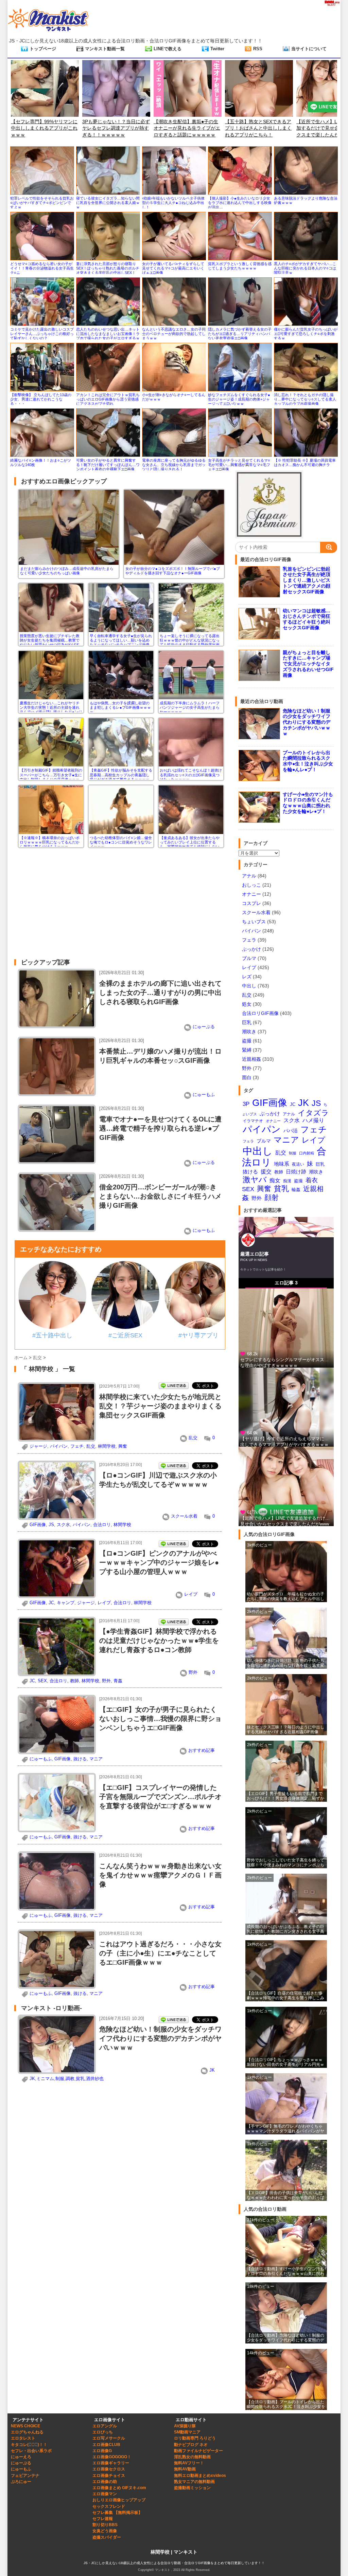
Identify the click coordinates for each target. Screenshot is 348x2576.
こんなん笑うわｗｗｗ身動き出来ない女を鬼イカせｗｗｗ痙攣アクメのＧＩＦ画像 (160, 1875)
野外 (193, 1672)
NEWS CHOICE (25, 2426)
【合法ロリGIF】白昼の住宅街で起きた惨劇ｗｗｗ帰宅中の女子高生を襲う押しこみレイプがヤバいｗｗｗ (285, 1996)
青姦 (118, 1681)
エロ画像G (102, 2451)
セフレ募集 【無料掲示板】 (117, 2513)
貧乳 (80, 2079)
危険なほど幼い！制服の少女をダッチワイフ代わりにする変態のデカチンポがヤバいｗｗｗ (160, 2038)
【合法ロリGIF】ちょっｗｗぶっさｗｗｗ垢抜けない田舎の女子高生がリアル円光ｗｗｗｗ (285, 2063)
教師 (74, 1681)
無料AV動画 (185, 2469)
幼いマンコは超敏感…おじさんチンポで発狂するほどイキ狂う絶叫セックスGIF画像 (307, 619)
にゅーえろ (21, 2457)
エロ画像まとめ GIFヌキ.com (119, 2488)
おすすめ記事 (202, 1750)
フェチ (77, 1446)
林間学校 (107, 1446)
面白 (247, 1077)
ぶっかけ (251, 949)
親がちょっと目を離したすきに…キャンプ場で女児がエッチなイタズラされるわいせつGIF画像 (308, 664)
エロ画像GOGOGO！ (112, 2457)
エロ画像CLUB (106, 2445)
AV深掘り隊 (185, 2426)
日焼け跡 (296, 1172)
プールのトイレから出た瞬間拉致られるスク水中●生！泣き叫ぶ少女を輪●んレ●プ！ (308, 761)
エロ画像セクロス (109, 2469)
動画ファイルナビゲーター (198, 2451)
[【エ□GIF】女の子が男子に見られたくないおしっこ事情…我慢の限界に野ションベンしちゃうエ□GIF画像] (57, 1751)
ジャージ (38, 1446)
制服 (60, 2079)
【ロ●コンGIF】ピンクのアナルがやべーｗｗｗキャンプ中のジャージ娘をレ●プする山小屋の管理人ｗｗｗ (159, 1562)
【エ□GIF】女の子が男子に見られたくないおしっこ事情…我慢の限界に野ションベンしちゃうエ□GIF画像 (160, 1719)
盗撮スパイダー (107, 2537)
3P (246, 1104)
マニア (96, 1759)
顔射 (272, 1197)
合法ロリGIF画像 (260, 1013)
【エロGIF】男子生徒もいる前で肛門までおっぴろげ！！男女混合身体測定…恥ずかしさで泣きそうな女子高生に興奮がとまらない (285, 1796)
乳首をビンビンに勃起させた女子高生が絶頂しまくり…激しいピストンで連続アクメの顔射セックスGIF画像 (307, 580)
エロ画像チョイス (109, 2476)
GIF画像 (38, 1525)
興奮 (123, 1446)
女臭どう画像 (105, 2531)
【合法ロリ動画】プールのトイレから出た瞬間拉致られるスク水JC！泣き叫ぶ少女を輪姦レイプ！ (286, 2405)
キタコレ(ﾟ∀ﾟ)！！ (29, 2445)
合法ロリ (102, 1525)
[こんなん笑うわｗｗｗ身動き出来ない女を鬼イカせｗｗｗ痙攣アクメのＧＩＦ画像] (57, 1907)
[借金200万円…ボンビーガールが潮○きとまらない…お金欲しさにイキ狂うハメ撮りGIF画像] (57, 1229)
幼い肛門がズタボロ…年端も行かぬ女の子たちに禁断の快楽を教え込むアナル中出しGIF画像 (285, 1597)
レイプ (191, 1594)
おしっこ (251, 885)
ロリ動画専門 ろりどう (195, 2438)
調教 (70, 2079)
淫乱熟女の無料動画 (192, 2457)
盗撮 (247, 1041)
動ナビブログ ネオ (191, 2445)
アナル (249, 876)
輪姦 (296, 1190)
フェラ (249, 940)
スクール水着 (184, 1516)
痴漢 (287, 1181)
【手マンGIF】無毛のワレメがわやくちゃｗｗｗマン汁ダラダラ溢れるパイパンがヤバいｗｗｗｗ (285, 2129)
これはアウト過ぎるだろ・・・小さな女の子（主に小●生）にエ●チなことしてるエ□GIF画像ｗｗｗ (160, 1953)
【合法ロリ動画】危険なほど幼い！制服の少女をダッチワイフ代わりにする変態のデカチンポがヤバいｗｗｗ (285, 2338)
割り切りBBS (105, 2525)
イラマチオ (253, 1121)
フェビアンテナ (25, 2476)
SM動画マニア (187, 2432)
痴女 (275, 1180)
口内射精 (307, 1153)
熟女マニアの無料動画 (194, 2482)
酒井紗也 (95, 2079)
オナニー (251, 894)
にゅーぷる (204, 1027)
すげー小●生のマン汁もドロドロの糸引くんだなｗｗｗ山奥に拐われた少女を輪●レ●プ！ (308, 803)
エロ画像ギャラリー (111, 2463)
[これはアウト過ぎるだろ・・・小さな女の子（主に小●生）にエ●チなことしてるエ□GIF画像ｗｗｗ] (57, 1986)
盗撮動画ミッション (192, 2488)
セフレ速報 (103, 2519)
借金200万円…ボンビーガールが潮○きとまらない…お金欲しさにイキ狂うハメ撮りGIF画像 (160, 1196)
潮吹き (249, 1032)
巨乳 (247, 1022)
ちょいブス (254, 922)
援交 (266, 1171)
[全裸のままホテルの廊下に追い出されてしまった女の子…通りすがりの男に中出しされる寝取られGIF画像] (57, 1025)
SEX (42, 1681)
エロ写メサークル (109, 2438)
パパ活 (291, 1131)
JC (51, 1603)
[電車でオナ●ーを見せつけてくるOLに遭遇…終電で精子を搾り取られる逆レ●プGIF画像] (57, 1161)
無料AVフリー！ (189, 2463)
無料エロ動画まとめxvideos (200, 2476)
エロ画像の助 (105, 2482)
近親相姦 (251, 1059)
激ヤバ (255, 1180)
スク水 (63, 1525)
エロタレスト (23, 2438)
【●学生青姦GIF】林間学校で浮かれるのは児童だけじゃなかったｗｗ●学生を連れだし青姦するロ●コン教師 (159, 1641)
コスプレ (251, 903)
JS (51, 1525)
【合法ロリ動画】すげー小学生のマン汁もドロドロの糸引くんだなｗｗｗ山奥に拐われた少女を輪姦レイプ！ (285, 2272)
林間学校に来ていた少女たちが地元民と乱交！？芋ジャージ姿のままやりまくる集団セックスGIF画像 (160, 1406)
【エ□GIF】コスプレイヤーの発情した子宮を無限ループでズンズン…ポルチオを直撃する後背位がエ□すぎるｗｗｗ (160, 1797)
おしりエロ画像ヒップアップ (119, 2500)
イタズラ (313, 1113)
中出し (249, 986)
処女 (247, 1004)
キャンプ (66, 1603)
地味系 (282, 1164)
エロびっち (103, 2432)
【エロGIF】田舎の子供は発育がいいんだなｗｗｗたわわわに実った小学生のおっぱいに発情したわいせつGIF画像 (285, 2196)
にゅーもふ (204, 1095)
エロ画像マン (105, 2494)
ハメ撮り (313, 1120)
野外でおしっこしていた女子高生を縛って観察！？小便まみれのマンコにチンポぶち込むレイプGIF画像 (285, 1863)
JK (212, 2070)
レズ (247, 977)
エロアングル (105, 2426)
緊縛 (247, 1050)
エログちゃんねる (27, 2432)
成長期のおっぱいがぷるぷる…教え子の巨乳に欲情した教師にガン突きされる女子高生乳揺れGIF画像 (285, 1930)
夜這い (298, 1164)
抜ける (80, 1759)
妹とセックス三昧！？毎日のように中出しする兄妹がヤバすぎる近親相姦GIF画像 (285, 1729)
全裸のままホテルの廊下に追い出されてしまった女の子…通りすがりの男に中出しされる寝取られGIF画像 (160, 993)
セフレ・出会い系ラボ (31, 2451)
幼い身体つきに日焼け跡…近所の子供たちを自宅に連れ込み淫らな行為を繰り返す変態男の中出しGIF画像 (285, 1663)
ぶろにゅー (21, 2482)
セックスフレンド (109, 2506)
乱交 (193, 1438)
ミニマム (45, 2079)
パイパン (59, 1446)
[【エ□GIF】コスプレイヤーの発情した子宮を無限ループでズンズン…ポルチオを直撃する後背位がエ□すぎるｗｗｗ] (57, 1829)
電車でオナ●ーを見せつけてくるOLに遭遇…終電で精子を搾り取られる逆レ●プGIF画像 (160, 1128)
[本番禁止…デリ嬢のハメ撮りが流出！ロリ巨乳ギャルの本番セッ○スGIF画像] (57, 1093)
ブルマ (249, 958)
